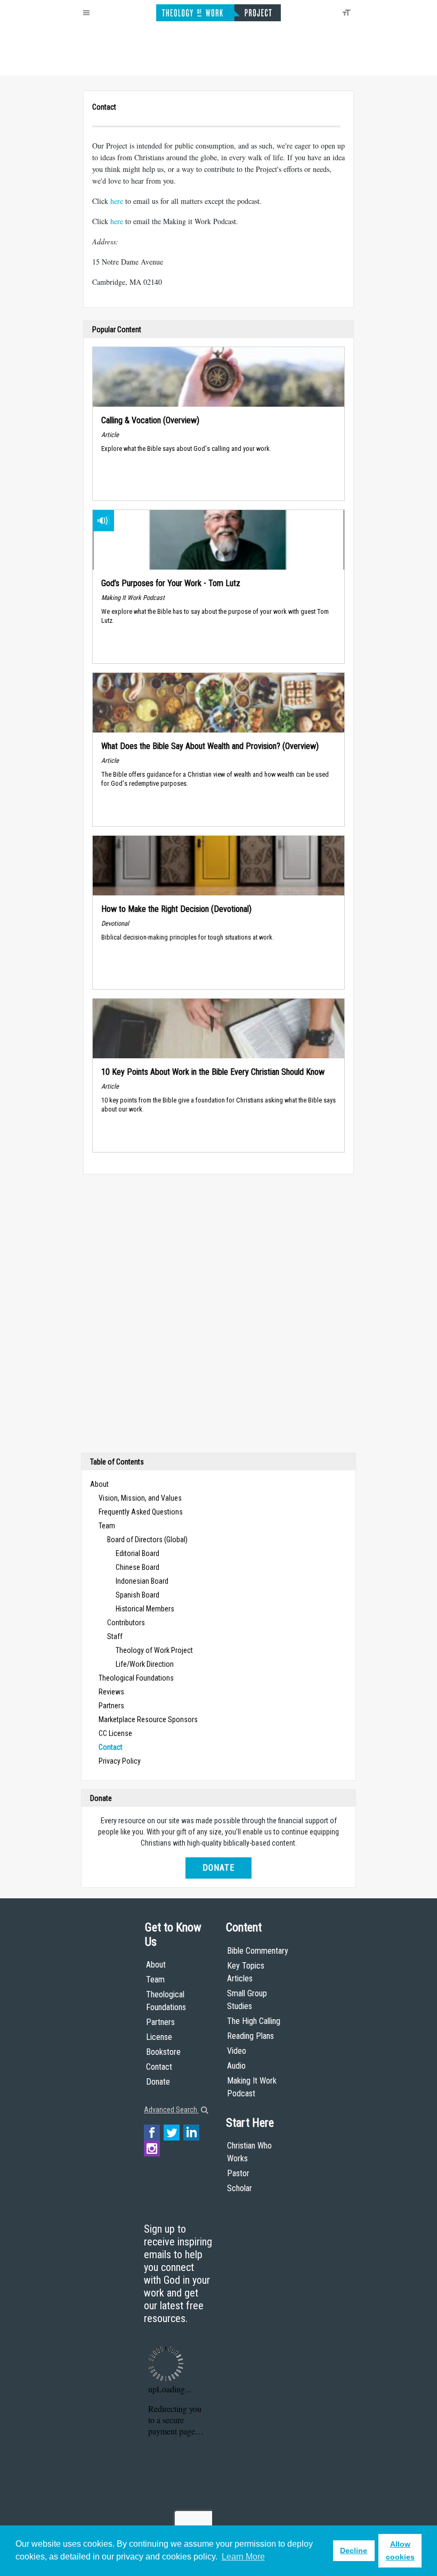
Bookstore (163, 2052)
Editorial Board (137, 1553)
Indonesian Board (142, 1581)
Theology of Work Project (154, 1650)
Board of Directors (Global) (147, 1540)
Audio (236, 2066)
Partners (111, 1706)
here (117, 201)
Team (107, 1526)
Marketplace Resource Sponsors (148, 1719)
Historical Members (145, 1609)
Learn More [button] (243, 2557)
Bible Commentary (258, 1951)
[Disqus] (218, 1316)
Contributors (126, 1623)
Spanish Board (137, 1595)
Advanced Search (171, 2110)
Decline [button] (354, 2550)
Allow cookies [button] (400, 2550)
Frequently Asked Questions (141, 1512)
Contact (159, 2067)
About (99, 1484)
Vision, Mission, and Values (140, 1498)
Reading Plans (250, 2036)
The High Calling (254, 2021)
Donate (218, 1868)
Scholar (240, 2188)
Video (237, 2051)
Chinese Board (137, 1567)
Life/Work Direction (145, 1664)
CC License (115, 1733)
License (159, 2037)
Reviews (111, 1692)
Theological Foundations (136, 1678)
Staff (115, 1636)
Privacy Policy (120, 1761)
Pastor (238, 2173)
